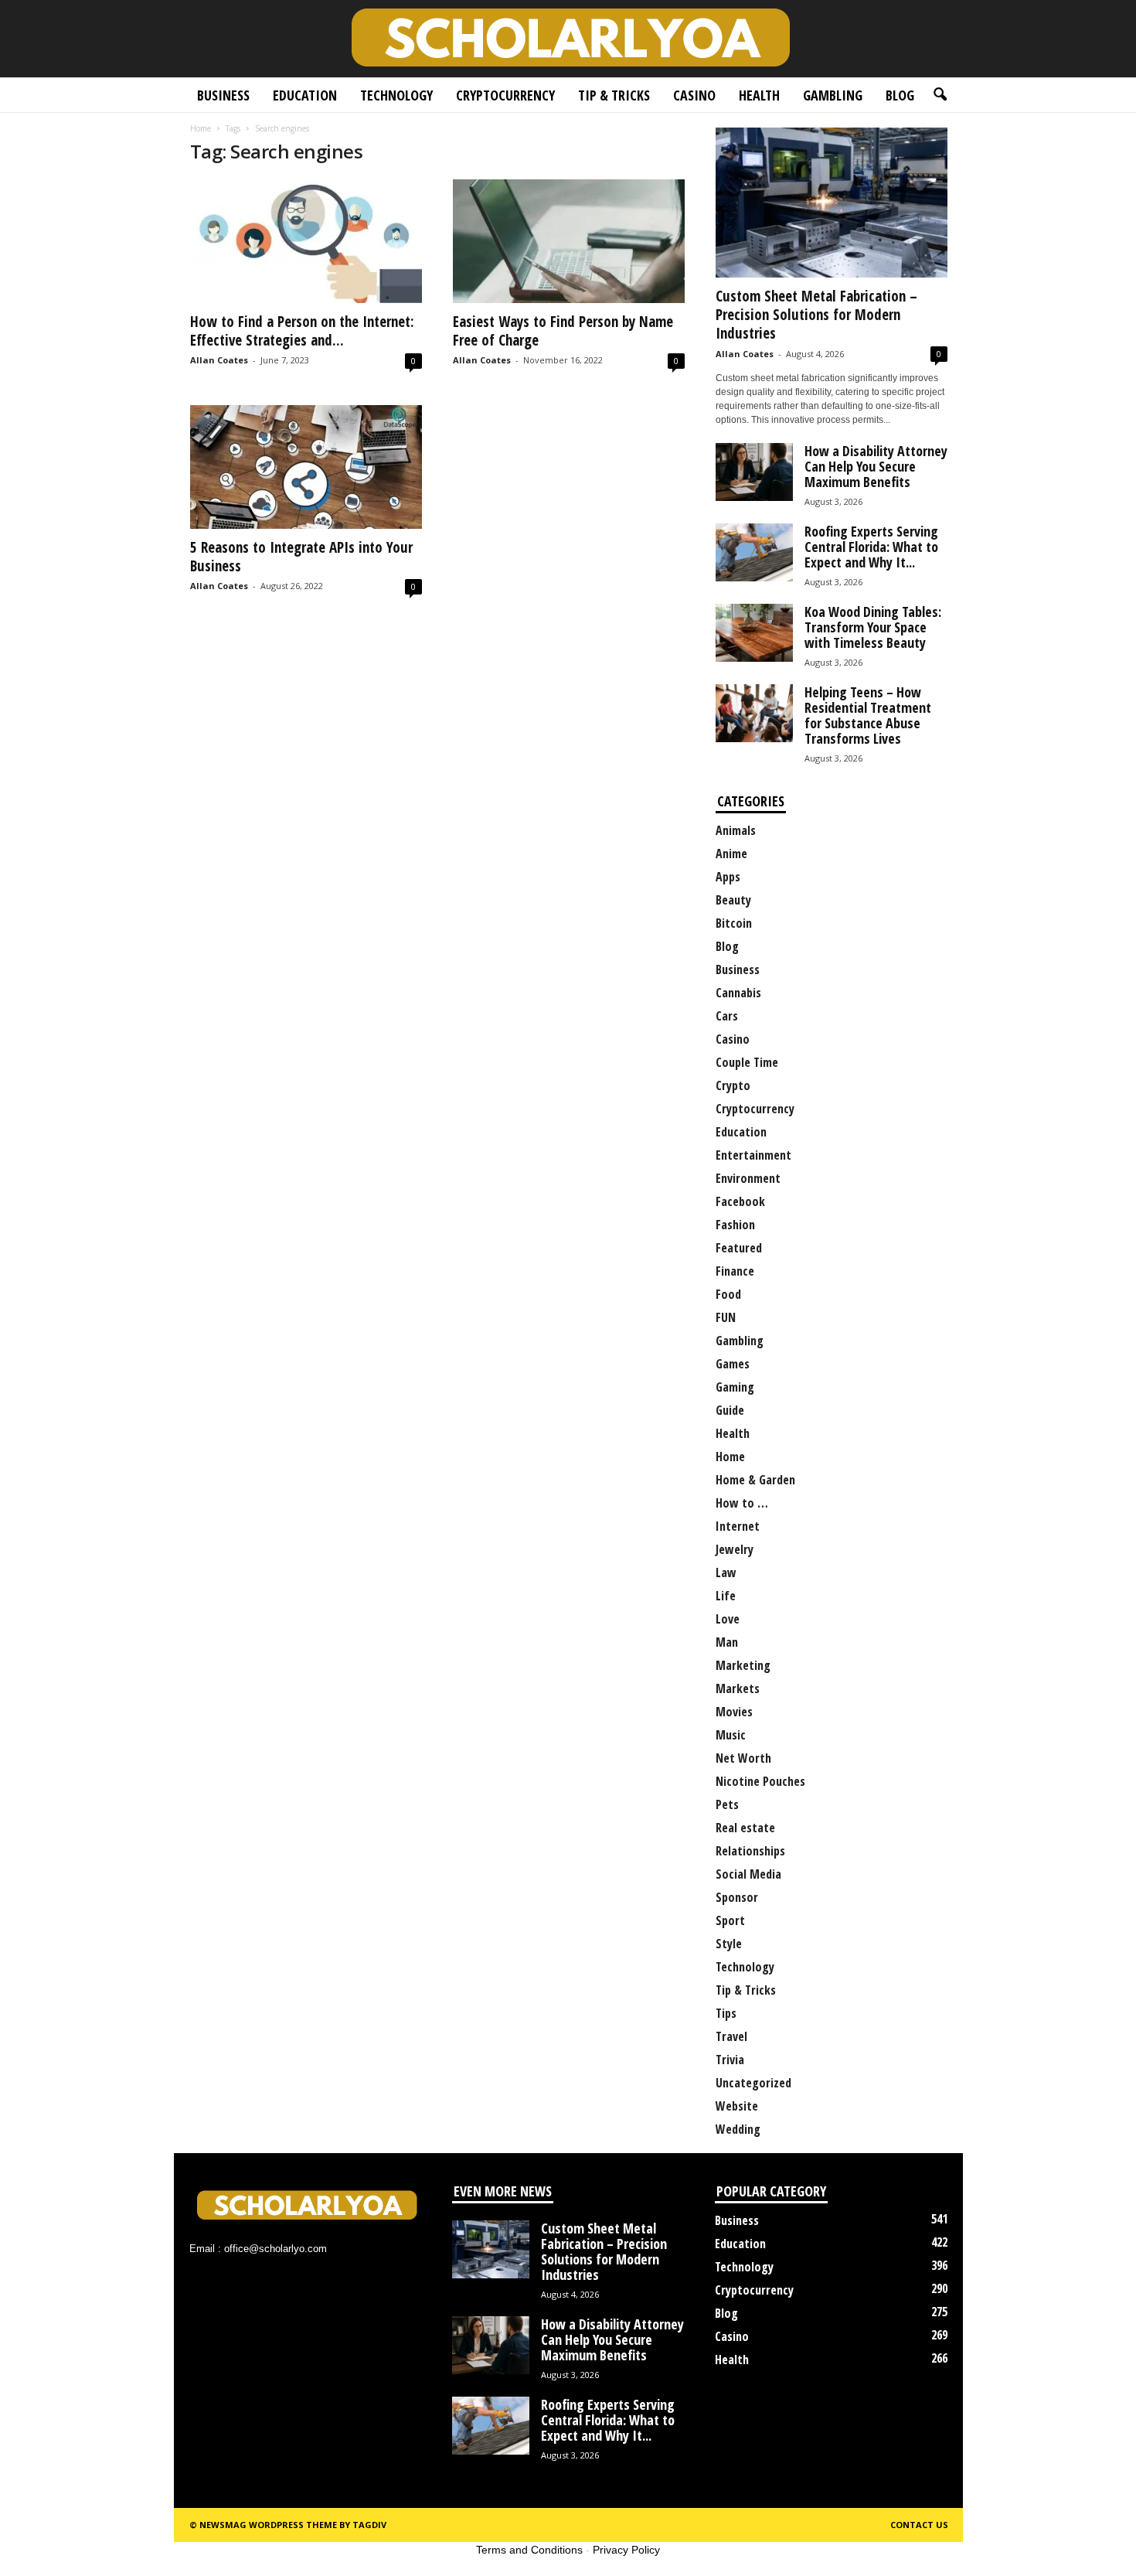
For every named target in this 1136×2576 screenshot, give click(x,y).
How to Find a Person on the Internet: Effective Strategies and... (302, 331)
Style (729, 1944)
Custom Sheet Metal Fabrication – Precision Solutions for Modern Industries (816, 315)
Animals (736, 830)
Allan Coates (219, 360)
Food (728, 1294)
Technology (396, 95)
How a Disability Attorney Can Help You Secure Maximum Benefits (876, 466)
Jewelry (735, 1549)
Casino (694, 95)
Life (726, 1596)
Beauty (733, 900)
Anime (731, 854)
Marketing (743, 1665)
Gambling (833, 95)
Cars (727, 1016)
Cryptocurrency (505, 95)
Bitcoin (734, 923)
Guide (730, 1410)
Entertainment (753, 1155)
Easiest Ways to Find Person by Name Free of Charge (563, 331)
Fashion (735, 1225)
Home (201, 128)
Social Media (748, 1874)
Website (737, 2106)
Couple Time (747, 1062)
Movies (734, 1712)
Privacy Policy (626, 2550)
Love (728, 1619)
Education (305, 95)
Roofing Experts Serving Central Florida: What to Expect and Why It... (871, 547)
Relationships (750, 1851)
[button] (940, 95)
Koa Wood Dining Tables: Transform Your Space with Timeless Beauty (873, 627)
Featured (739, 1248)
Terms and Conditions (529, 2550)
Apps (728, 877)
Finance (735, 1271)
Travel (731, 2036)
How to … (742, 1503)
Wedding (738, 2129)
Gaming (735, 1387)
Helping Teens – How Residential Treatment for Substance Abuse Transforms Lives (868, 715)
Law (726, 1573)
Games (733, 1364)
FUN (726, 1317)
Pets (727, 1804)
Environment (748, 1178)
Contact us (919, 2525)
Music (731, 1735)
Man (727, 1642)
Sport (730, 1920)
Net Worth (743, 1758)
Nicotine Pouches (760, 1781)
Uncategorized (753, 2083)
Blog (900, 95)
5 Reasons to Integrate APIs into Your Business (301, 557)
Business (223, 95)
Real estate (745, 1828)
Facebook (740, 1201)
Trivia (730, 2060)
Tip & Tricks (614, 95)
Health (759, 95)
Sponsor (737, 1897)
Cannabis (738, 993)
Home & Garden (755, 1480)
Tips (726, 2013)
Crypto (733, 1085)
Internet (738, 1526)
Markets (738, 1688)
